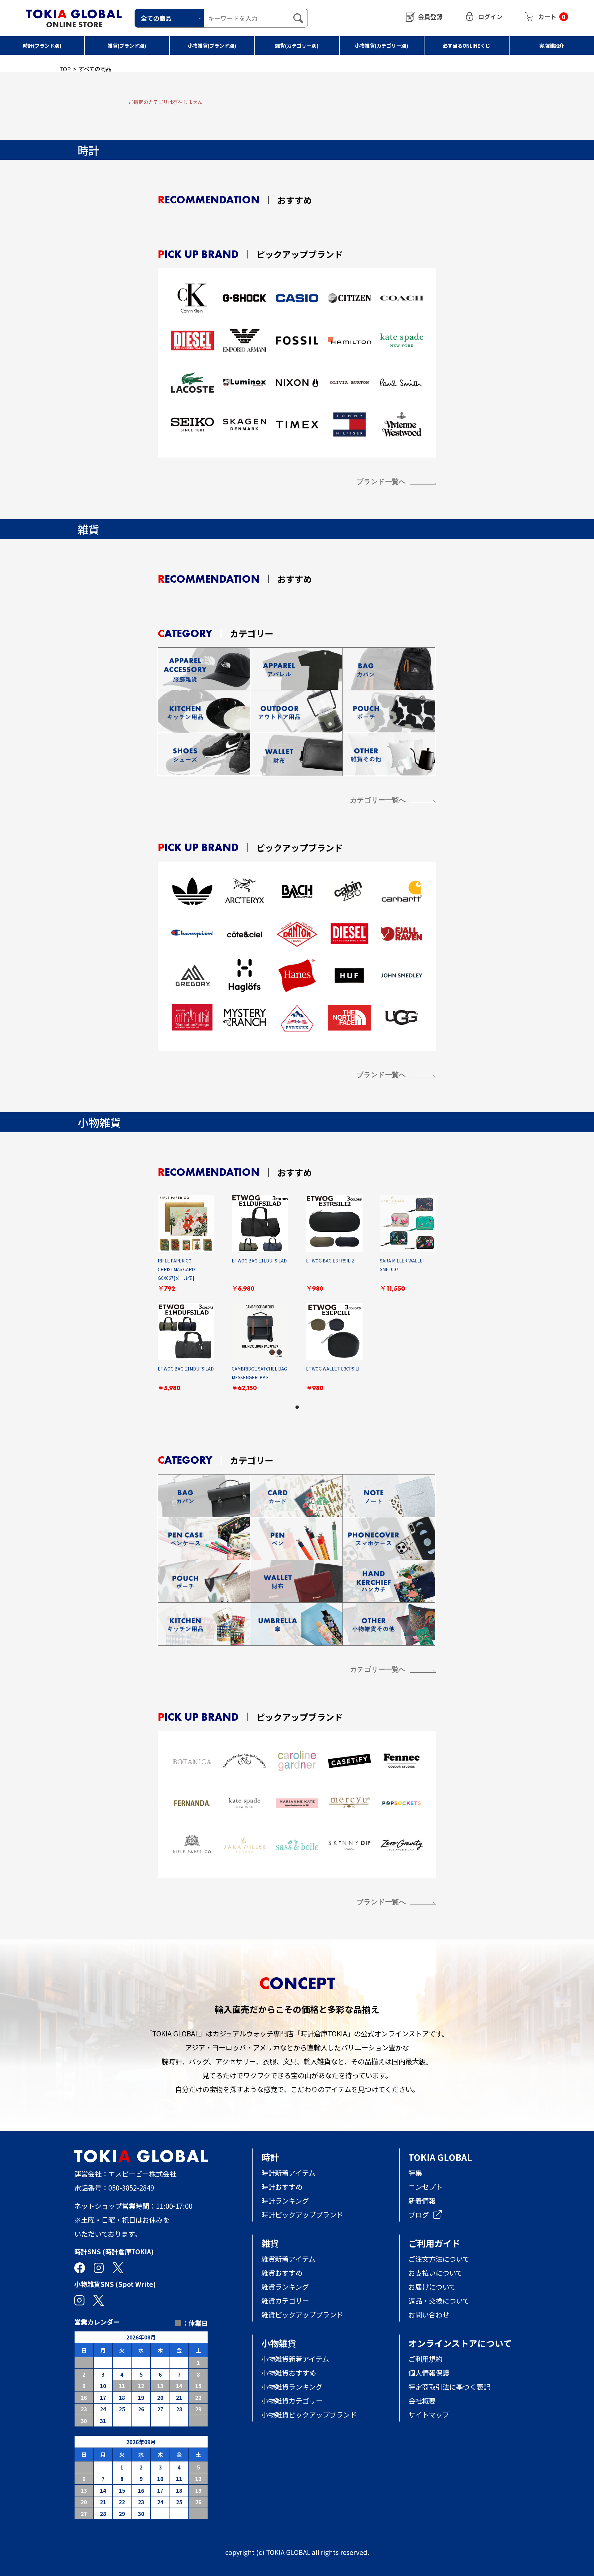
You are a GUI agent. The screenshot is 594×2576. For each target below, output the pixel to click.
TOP (65, 69)
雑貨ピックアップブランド (302, 2314)
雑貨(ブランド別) (127, 46)
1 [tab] (297, 1407)
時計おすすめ (282, 2187)
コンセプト (425, 2187)
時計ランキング (285, 2200)
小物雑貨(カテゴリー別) (382, 46)
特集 (415, 2173)
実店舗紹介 (552, 46)
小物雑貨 (279, 2343)
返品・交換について (439, 2300)
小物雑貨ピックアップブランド (309, 2414)
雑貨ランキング (285, 2287)
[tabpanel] (297, 1299)
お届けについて (439, 2287)
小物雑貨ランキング (292, 2387)
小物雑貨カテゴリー (292, 2400)
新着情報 (422, 2200)
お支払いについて (435, 2273)
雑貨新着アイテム (288, 2259)
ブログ (419, 2214)
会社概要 (422, 2400)
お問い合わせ (429, 2314)
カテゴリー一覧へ (378, 800)
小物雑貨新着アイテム (295, 2359)
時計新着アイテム (288, 2173)
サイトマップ (429, 2414)
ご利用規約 (425, 2359)
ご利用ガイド (434, 2243)
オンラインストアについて (460, 2343)
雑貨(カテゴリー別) (297, 46)
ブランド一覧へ (381, 482)
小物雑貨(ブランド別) (212, 46)
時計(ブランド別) (42, 46)
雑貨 (270, 2243)
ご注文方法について (439, 2259)
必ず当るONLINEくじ (467, 46)
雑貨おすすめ (282, 2273)
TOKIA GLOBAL (440, 2157)
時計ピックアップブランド (302, 2214)
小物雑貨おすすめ (289, 2373)
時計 (270, 2157)
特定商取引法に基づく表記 (449, 2387)
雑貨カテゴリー (285, 2300)
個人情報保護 (429, 2373)
